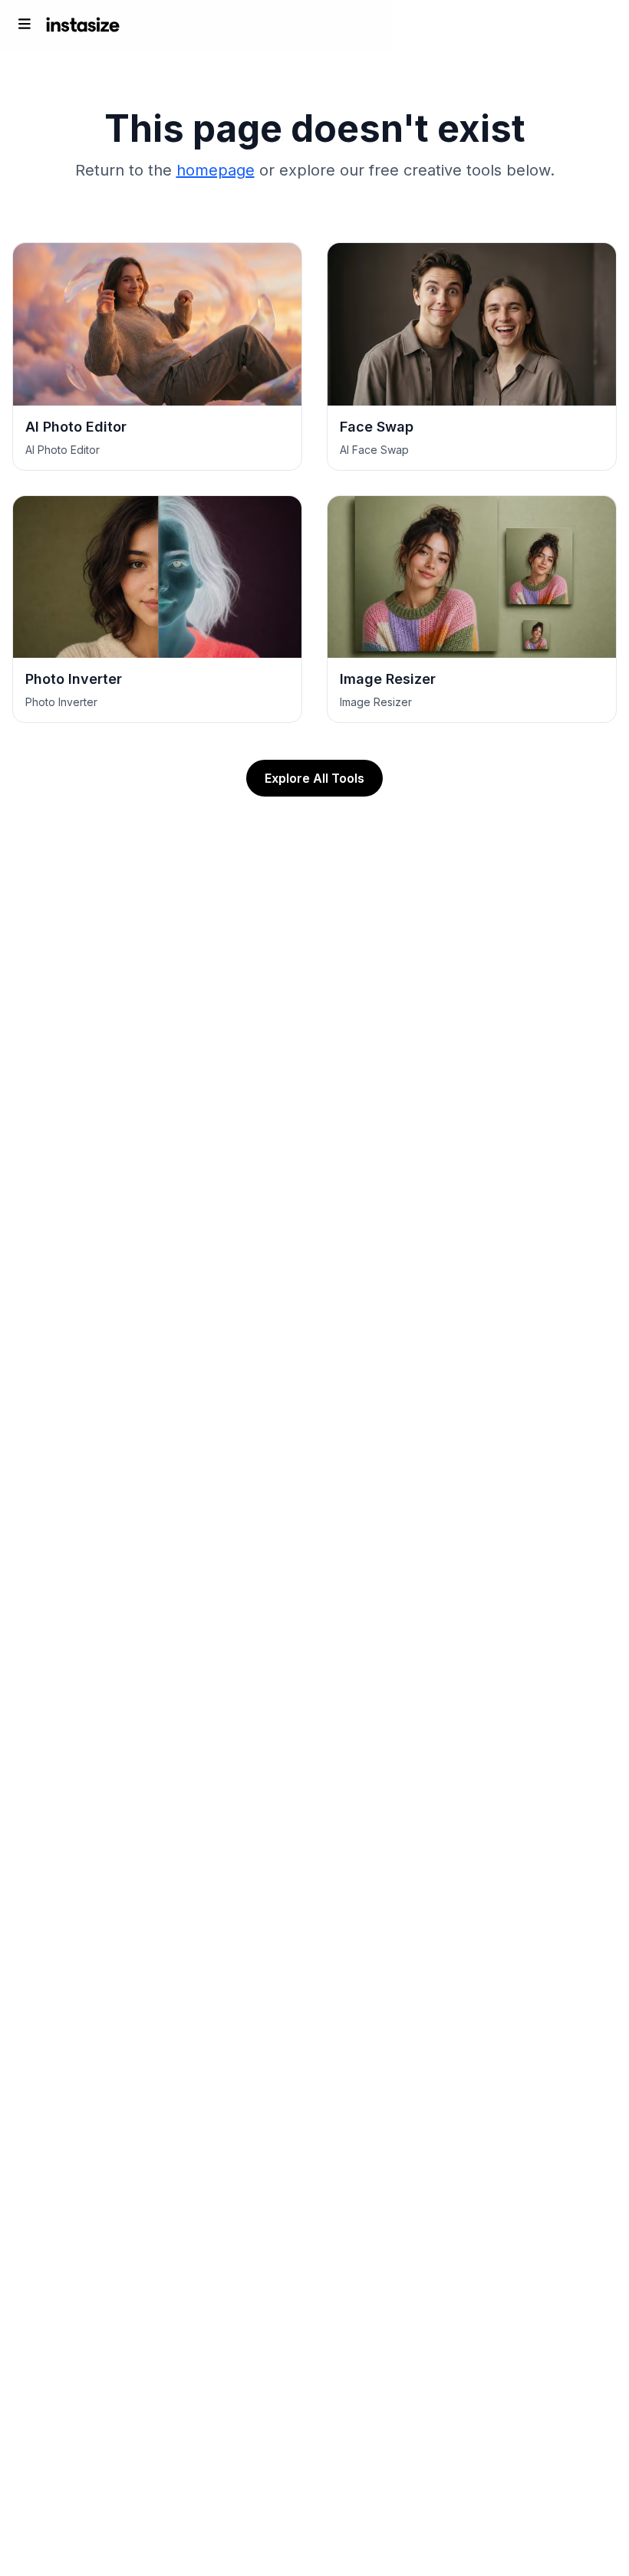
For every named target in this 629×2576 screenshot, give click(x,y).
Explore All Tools (314, 778)
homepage (216, 170)
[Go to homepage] (83, 25)
